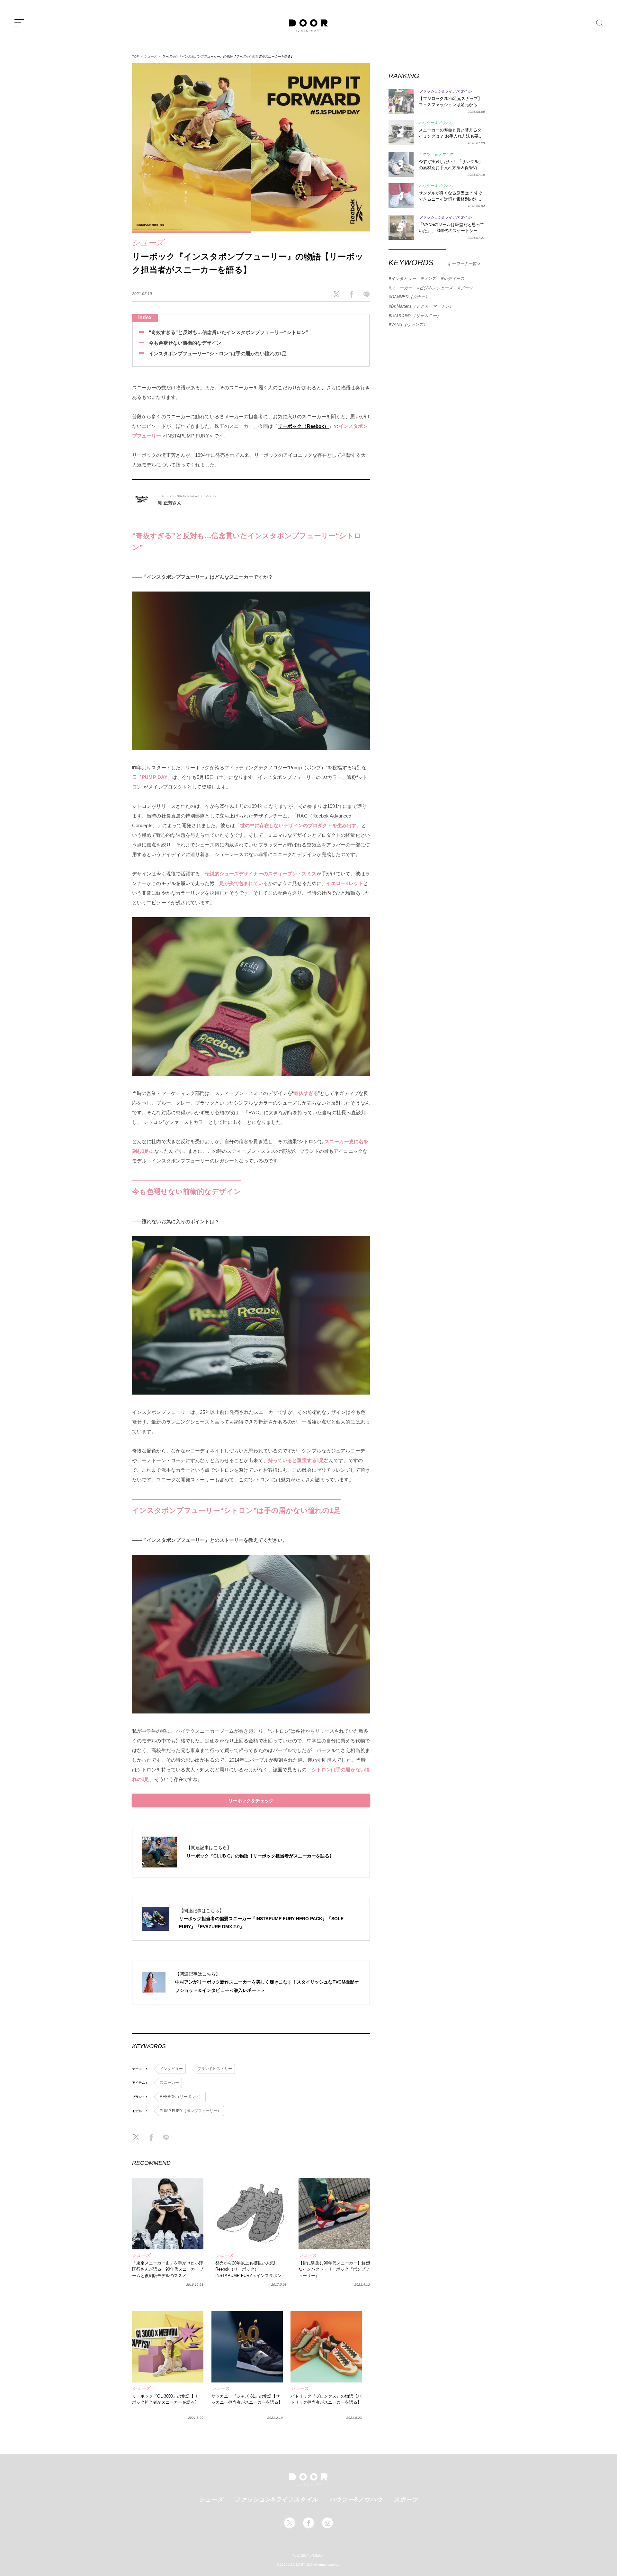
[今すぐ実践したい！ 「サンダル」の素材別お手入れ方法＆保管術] (401, 164)
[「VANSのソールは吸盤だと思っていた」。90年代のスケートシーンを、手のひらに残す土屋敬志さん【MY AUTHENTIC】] (401, 227)
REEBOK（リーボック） (181, 2097)
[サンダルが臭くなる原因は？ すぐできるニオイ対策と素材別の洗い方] (401, 196)
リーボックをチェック (251, 1801)
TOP (135, 56)
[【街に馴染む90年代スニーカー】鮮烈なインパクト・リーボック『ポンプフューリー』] (334, 2214)
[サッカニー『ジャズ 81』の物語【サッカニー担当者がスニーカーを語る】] (247, 2347)
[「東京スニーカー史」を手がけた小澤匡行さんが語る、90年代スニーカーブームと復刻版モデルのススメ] (168, 2214)
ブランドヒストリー (215, 2069)
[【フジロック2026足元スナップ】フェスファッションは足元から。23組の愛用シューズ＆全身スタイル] (401, 101)
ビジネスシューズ (436, 288)
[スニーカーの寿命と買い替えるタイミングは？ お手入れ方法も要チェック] (401, 133)
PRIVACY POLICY (309, 2555)
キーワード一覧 (463, 264)
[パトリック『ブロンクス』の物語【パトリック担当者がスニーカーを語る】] (326, 2347)
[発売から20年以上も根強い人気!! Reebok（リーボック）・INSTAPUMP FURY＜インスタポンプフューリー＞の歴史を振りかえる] (251, 2214)
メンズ (430, 279)
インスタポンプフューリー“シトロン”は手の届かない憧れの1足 (218, 353)
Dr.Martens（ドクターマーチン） (422, 306)
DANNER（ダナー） (410, 297)
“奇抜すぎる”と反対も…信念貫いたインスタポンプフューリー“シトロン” (229, 332)
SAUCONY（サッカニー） (416, 316)
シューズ (150, 56)
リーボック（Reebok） (303, 426)
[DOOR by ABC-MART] (308, 26)
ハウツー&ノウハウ (356, 2499)
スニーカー (169, 2083)
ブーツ (466, 288)
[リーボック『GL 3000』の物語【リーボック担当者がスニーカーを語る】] (168, 2347)
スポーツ (406, 2499)
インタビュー (171, 2069)
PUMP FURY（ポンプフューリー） (190, 2111)
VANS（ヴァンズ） (409, 325)
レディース (454, 279)
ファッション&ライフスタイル (276, 2499)
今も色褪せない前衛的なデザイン (185, 343)
